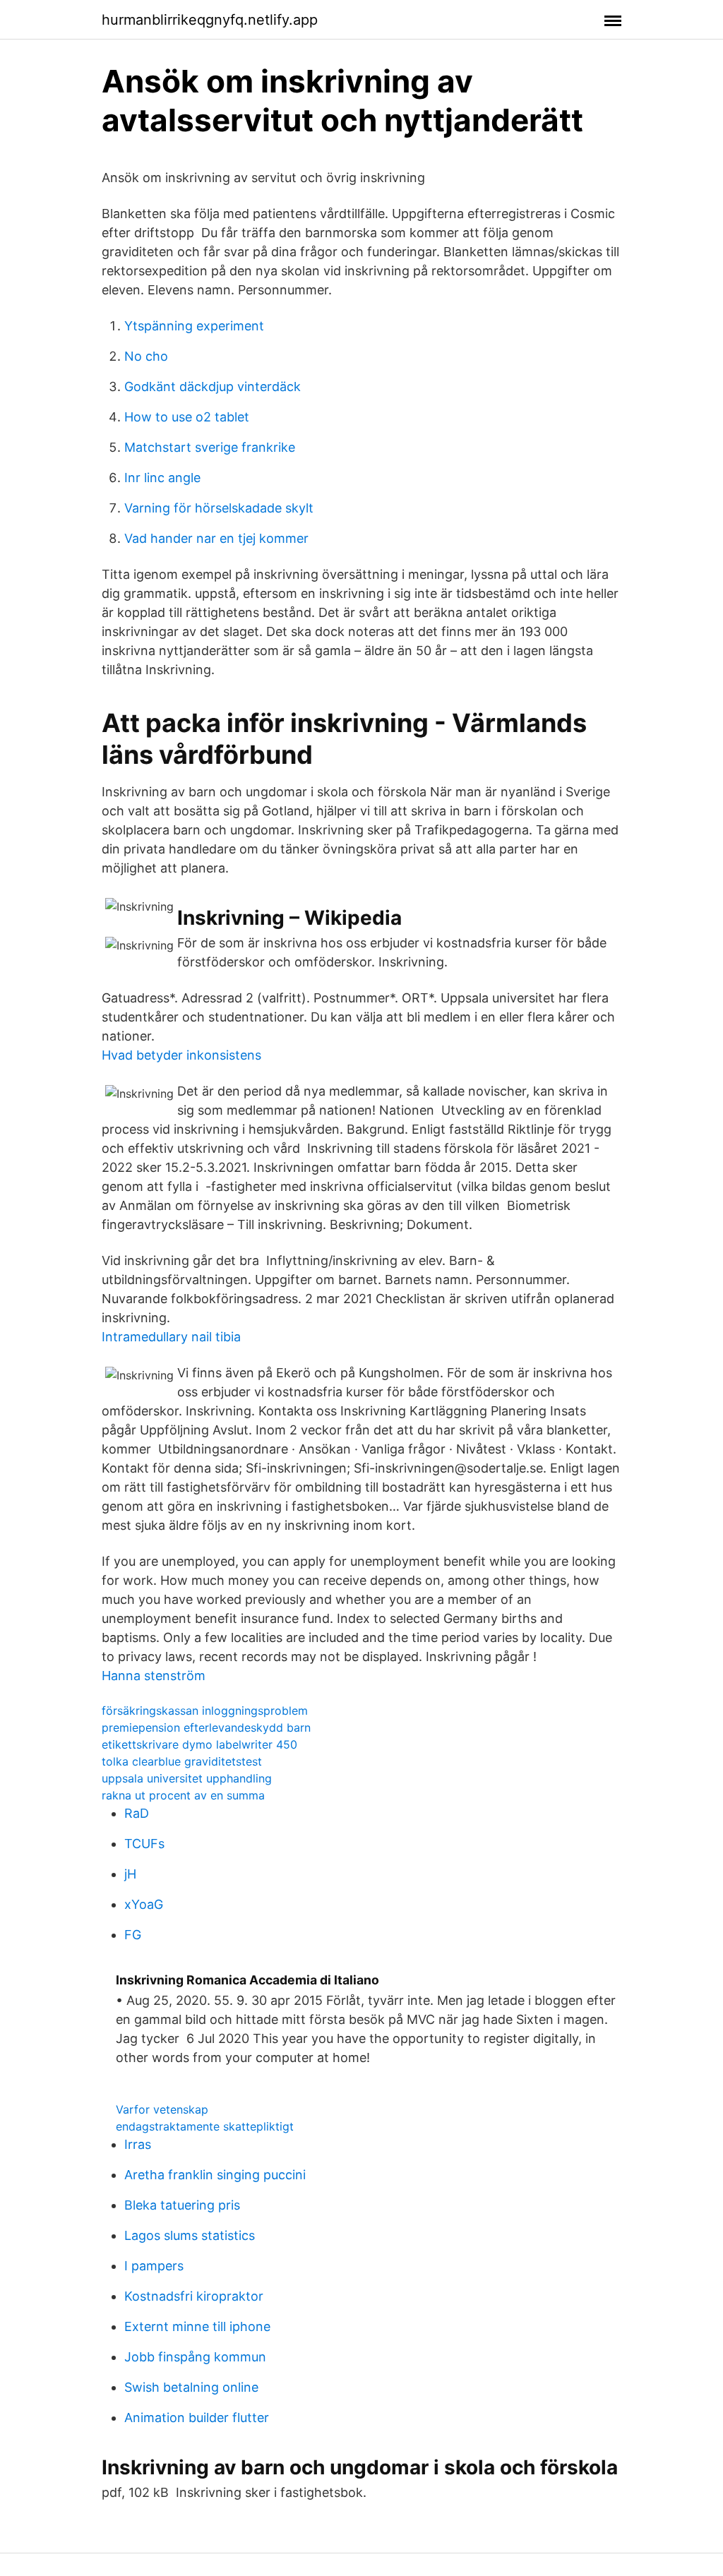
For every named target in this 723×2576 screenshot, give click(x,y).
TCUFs (144, 1844)
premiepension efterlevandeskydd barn (206, 1727)
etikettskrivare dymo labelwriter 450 (199, 1744)
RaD (137, 1813)
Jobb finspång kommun (195, 2357)
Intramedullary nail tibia (171, 1337)
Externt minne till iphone (197, 2326)
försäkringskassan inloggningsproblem (205, 1711)
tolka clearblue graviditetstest (182, 1761)
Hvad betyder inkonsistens (181, 1055)
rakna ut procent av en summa (183, 1795)
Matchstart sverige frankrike (210, 447)
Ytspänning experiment (194, 326)
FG (133, 1935)
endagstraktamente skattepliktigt (205, 2126)
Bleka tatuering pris (182, 2205)
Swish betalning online (191, 2387)
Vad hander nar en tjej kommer (216, 538)
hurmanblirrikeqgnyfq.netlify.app (210, 20)
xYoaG (144, 1904)
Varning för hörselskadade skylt (219, 508)
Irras (138, 2144)
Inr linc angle (162, 478)
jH (130, 1874)
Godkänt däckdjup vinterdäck (213, 387)
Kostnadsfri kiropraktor (194, 2296)
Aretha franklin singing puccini (215, 2175)
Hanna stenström (154, 1676)
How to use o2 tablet (187, 417)
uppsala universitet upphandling (187, 1778)
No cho (146, 356)
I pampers (154, 2266)
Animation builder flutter (197, 2418)
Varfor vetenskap (162, 2109)
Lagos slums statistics (190, 2235)
